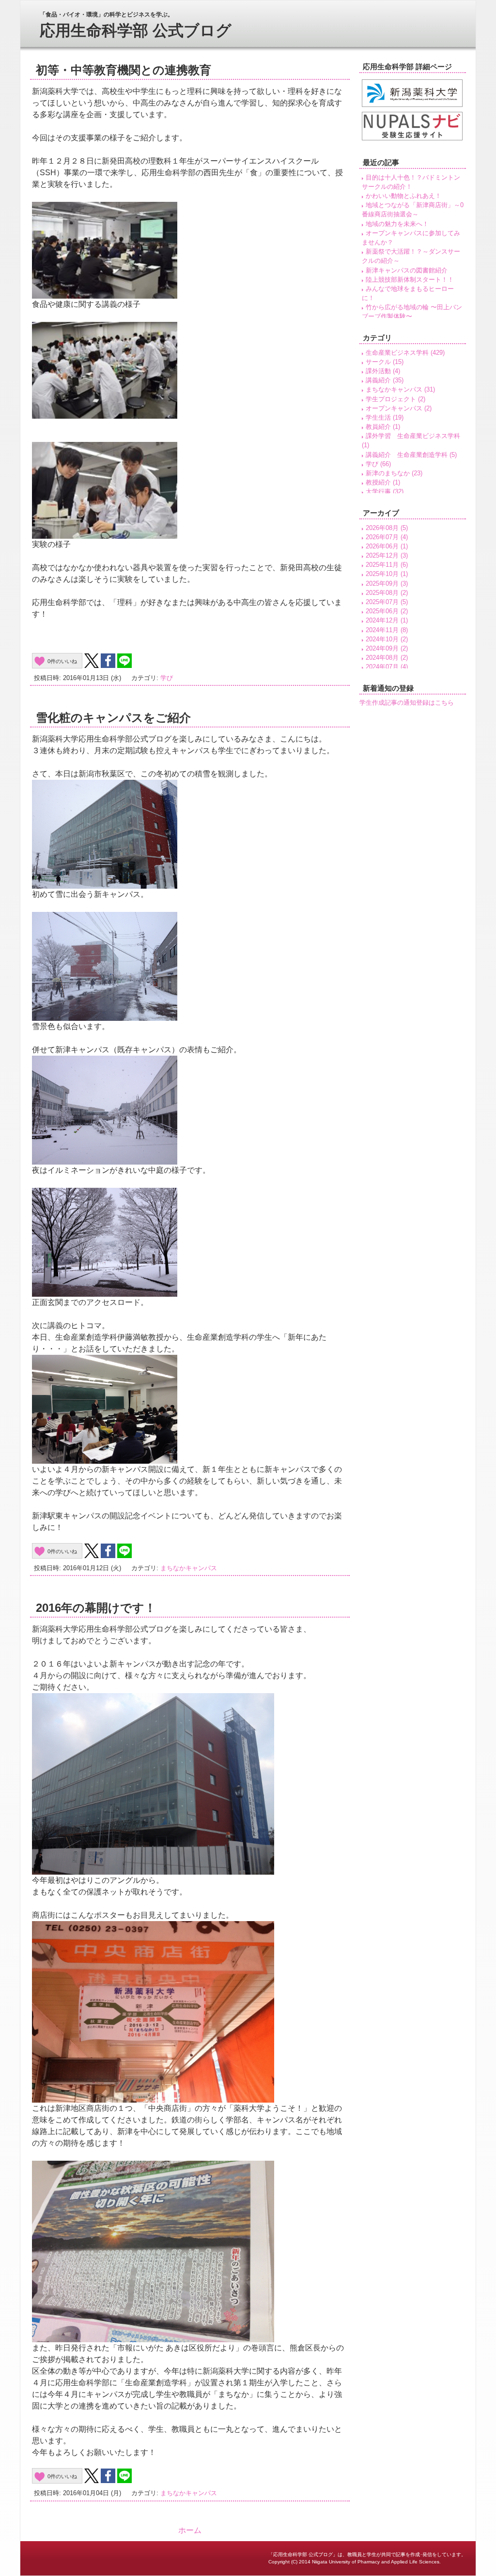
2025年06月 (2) (387, 611)
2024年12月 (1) (387, 620)
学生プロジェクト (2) (395, 399)
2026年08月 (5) (387, 528)
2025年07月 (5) (387, 602)
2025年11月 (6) (387, 565)
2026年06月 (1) (387, 546)
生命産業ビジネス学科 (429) (405, 353)
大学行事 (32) (385, 492)
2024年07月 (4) (387, 667)
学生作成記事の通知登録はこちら (407, 703)
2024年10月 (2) (387, 639)
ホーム (190, 2530)
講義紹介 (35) (385, 380)
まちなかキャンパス (189, 1568)
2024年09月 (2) (387, 648)
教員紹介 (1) (383, 427)
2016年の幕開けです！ (96, 1608)
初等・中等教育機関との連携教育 (124, 70)
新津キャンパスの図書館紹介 (407, 270)
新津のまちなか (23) (394, 473)
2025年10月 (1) (387, 574)
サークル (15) (385, 362)
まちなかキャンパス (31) (400, 389)
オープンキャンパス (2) (399, 408)
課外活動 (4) (383, 371)
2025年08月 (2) (387, 593)
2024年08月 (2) (387, 658)
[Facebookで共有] (108, 661)
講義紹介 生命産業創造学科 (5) (411, 455)
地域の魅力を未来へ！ (397, 224)
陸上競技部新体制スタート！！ (410, 280)
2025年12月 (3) (387, 555)
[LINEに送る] (124, 661)
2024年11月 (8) (387, 630)
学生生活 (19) (385, 417)
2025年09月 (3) (387, 583)
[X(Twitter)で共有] (91, 661)
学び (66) (378, 464)
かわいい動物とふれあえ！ (403, 196)
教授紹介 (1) (383, 482)
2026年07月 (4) (387, 537)
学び (167, 678)
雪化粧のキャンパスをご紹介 (113, 718)
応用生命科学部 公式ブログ (136, 30)
